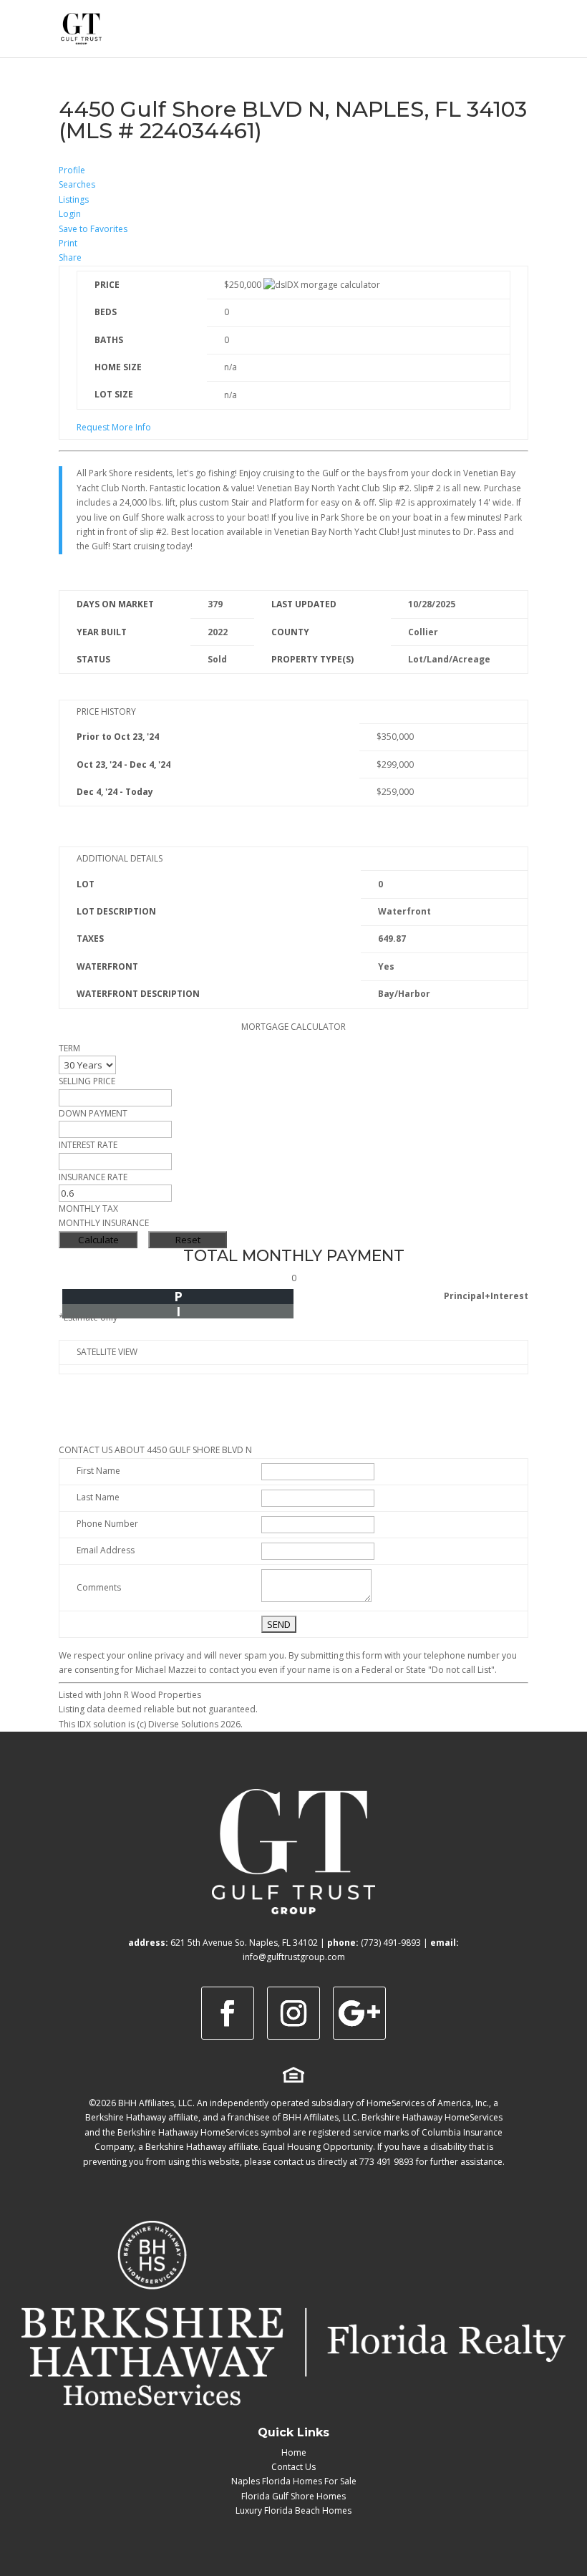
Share (70, 257)
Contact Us (293, 2467)
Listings (74, 199)
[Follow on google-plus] (359, 2013)
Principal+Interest (486, 1296)
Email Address (106, 1550)
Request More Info (114, 427)
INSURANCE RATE (93, 1177)
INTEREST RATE (88, 1145)
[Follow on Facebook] (228, 2013)
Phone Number (107, 1524)
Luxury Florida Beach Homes (293, 2510)
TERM (69, 1048)
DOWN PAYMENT (93, 1113)
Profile (72, 170)
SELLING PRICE (87, 1081)
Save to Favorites (93, 229)
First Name (98, 1471)
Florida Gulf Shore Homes (293, 2496)
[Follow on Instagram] (293, 2013)
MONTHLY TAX (88, 1209)
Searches (77, 184)
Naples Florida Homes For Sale (294, 2481)
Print (68, 243)
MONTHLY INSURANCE (104, 1223)
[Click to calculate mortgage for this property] (322, 285)
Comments (99, 1587)
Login (70, 214)
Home (294, 2452)
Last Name (98, 1497)
